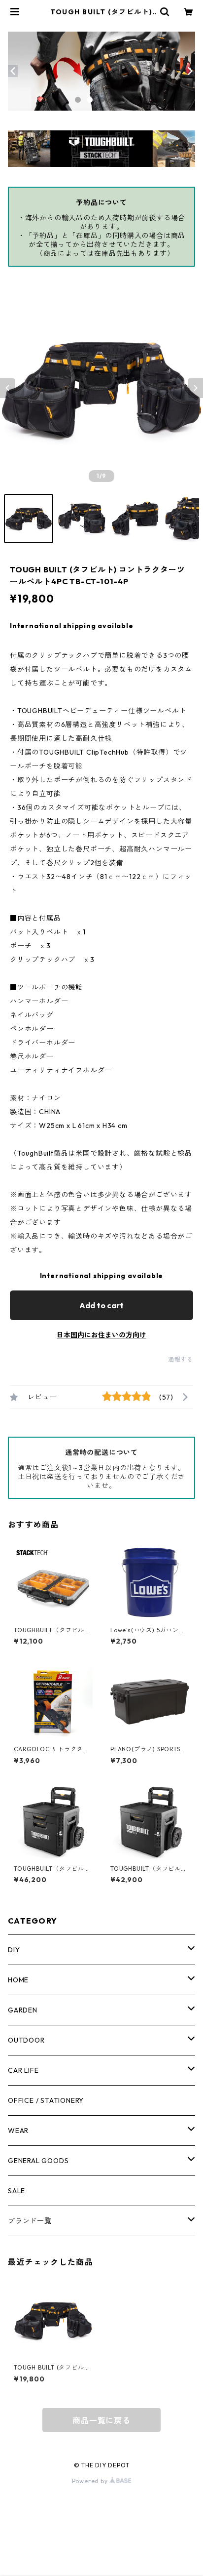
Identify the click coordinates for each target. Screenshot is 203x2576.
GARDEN (23, 2010)
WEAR (18, 2131)
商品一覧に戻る (101, 2420)
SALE (17, 2191)
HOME (18, 1980)
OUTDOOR (26, 2040)
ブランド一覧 (30, 2221)
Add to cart (101, 1305)
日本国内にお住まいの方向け (101, 1335)
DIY (14, 1950)
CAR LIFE (23, 2070)
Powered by (91, 2481)
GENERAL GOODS (38, 2161)
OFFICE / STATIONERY (46, 2100)
